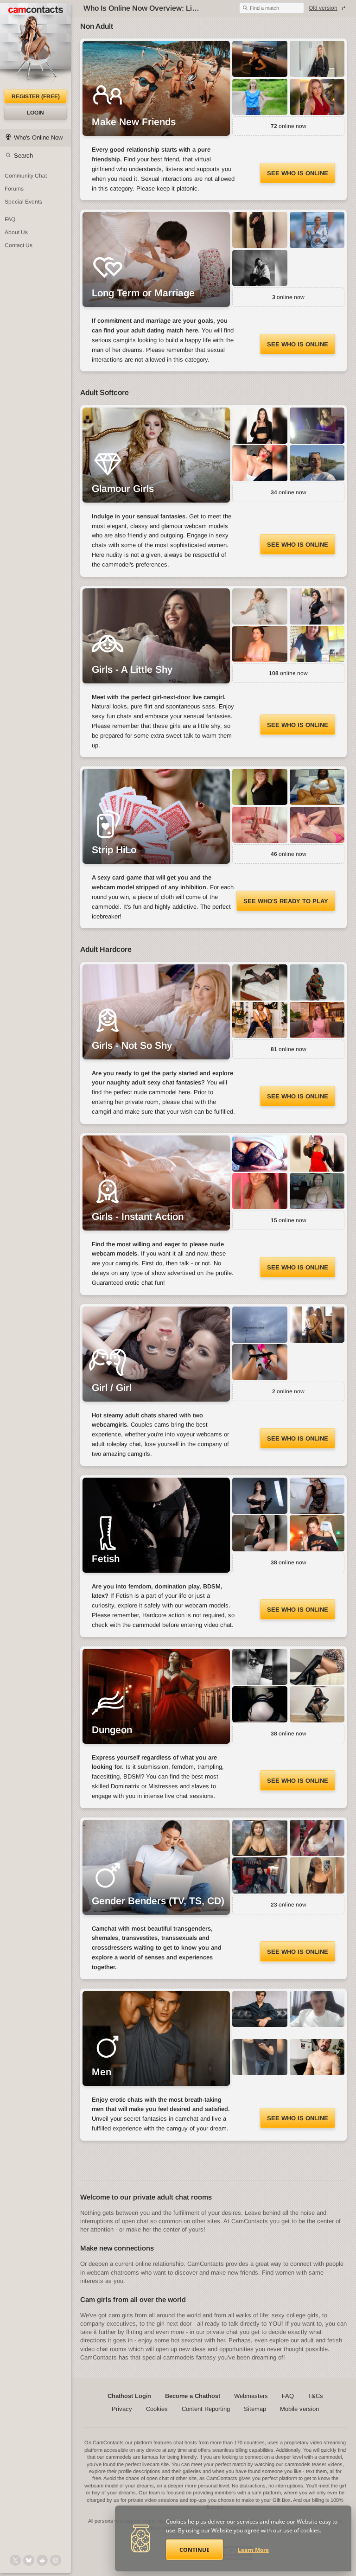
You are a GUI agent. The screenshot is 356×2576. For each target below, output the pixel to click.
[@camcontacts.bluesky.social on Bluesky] (29, 2560)
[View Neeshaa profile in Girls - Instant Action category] (317, 1154)
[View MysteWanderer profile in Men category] (317, 2009)
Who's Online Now (38, 137)
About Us (16, 232)
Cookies (157, 2409)
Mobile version (299, 2409)
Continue (194, 2550)
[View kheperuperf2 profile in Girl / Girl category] (260, 1325)
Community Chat (26, 176)
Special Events (23, 202)
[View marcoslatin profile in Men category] (317, 2057)
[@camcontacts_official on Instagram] (56, 2560)
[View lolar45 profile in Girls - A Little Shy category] (260, 606)
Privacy (122, 2409)
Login (35, 113)
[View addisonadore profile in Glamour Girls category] (260, 426)
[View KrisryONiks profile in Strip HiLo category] (260, 787)
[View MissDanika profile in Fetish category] (260, 1533)
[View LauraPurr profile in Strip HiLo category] (317, 825)
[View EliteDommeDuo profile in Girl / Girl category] (260, 1362)
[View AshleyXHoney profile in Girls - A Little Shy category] (317, 644)
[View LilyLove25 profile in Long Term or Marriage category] (260, 268)
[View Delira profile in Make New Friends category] (317, 97)
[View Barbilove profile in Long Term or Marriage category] (317, 230)
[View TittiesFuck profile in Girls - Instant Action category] (260, 1154)
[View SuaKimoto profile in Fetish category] (260, 1496)
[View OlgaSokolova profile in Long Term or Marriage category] (260, 230)
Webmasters (251, 2396)
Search (23, 156)
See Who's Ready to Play (286, 901)
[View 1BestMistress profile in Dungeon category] (317, 1704)
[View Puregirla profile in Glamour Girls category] (317, 463)
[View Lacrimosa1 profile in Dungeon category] (260, 1667)
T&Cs (315, 2396)
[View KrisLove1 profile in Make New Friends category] (317, 59)
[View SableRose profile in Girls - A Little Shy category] (317, 606)
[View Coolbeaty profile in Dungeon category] (317, 1667)
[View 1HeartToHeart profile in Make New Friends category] (260, 97)
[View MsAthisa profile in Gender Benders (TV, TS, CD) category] (317, 1875)
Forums (14, 189)
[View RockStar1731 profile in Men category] (260, 2057)
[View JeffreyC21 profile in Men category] (260, 2009)
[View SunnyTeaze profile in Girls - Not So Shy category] (317, 1020)
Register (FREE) (36, 96)
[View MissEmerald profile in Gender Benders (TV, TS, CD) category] (317, 1838)
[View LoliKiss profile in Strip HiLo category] (260, 825)
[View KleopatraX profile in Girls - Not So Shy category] (260, 982)
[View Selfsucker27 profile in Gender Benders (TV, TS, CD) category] (260, 1838)
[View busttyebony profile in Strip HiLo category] (317, 787)
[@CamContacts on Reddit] (42, 2560)
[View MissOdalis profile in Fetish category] (317, 1533)
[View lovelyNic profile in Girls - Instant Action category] (260, 1191)
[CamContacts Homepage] (35, 46)
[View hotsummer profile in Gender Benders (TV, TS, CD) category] (260, 1875)
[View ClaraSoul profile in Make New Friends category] (260, 59)
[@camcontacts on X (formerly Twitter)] (15, 2560)
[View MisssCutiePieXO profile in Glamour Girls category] (260, 463)
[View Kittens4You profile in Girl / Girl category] (317, 1325)
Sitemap (255, 2409)
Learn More (253, 2550)
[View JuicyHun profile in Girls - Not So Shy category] (260, 1020)
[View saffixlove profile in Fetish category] (317, 1496)
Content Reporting (206, 2409)
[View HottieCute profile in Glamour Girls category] (317, 426)
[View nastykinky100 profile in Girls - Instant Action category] (317, 1191)
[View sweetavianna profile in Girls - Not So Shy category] (317, 982)
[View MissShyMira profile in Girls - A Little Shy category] (260, 644)
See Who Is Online (298, 173)
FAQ (10, 219)
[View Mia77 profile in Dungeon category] (260, 1704)
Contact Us (19, 245)
